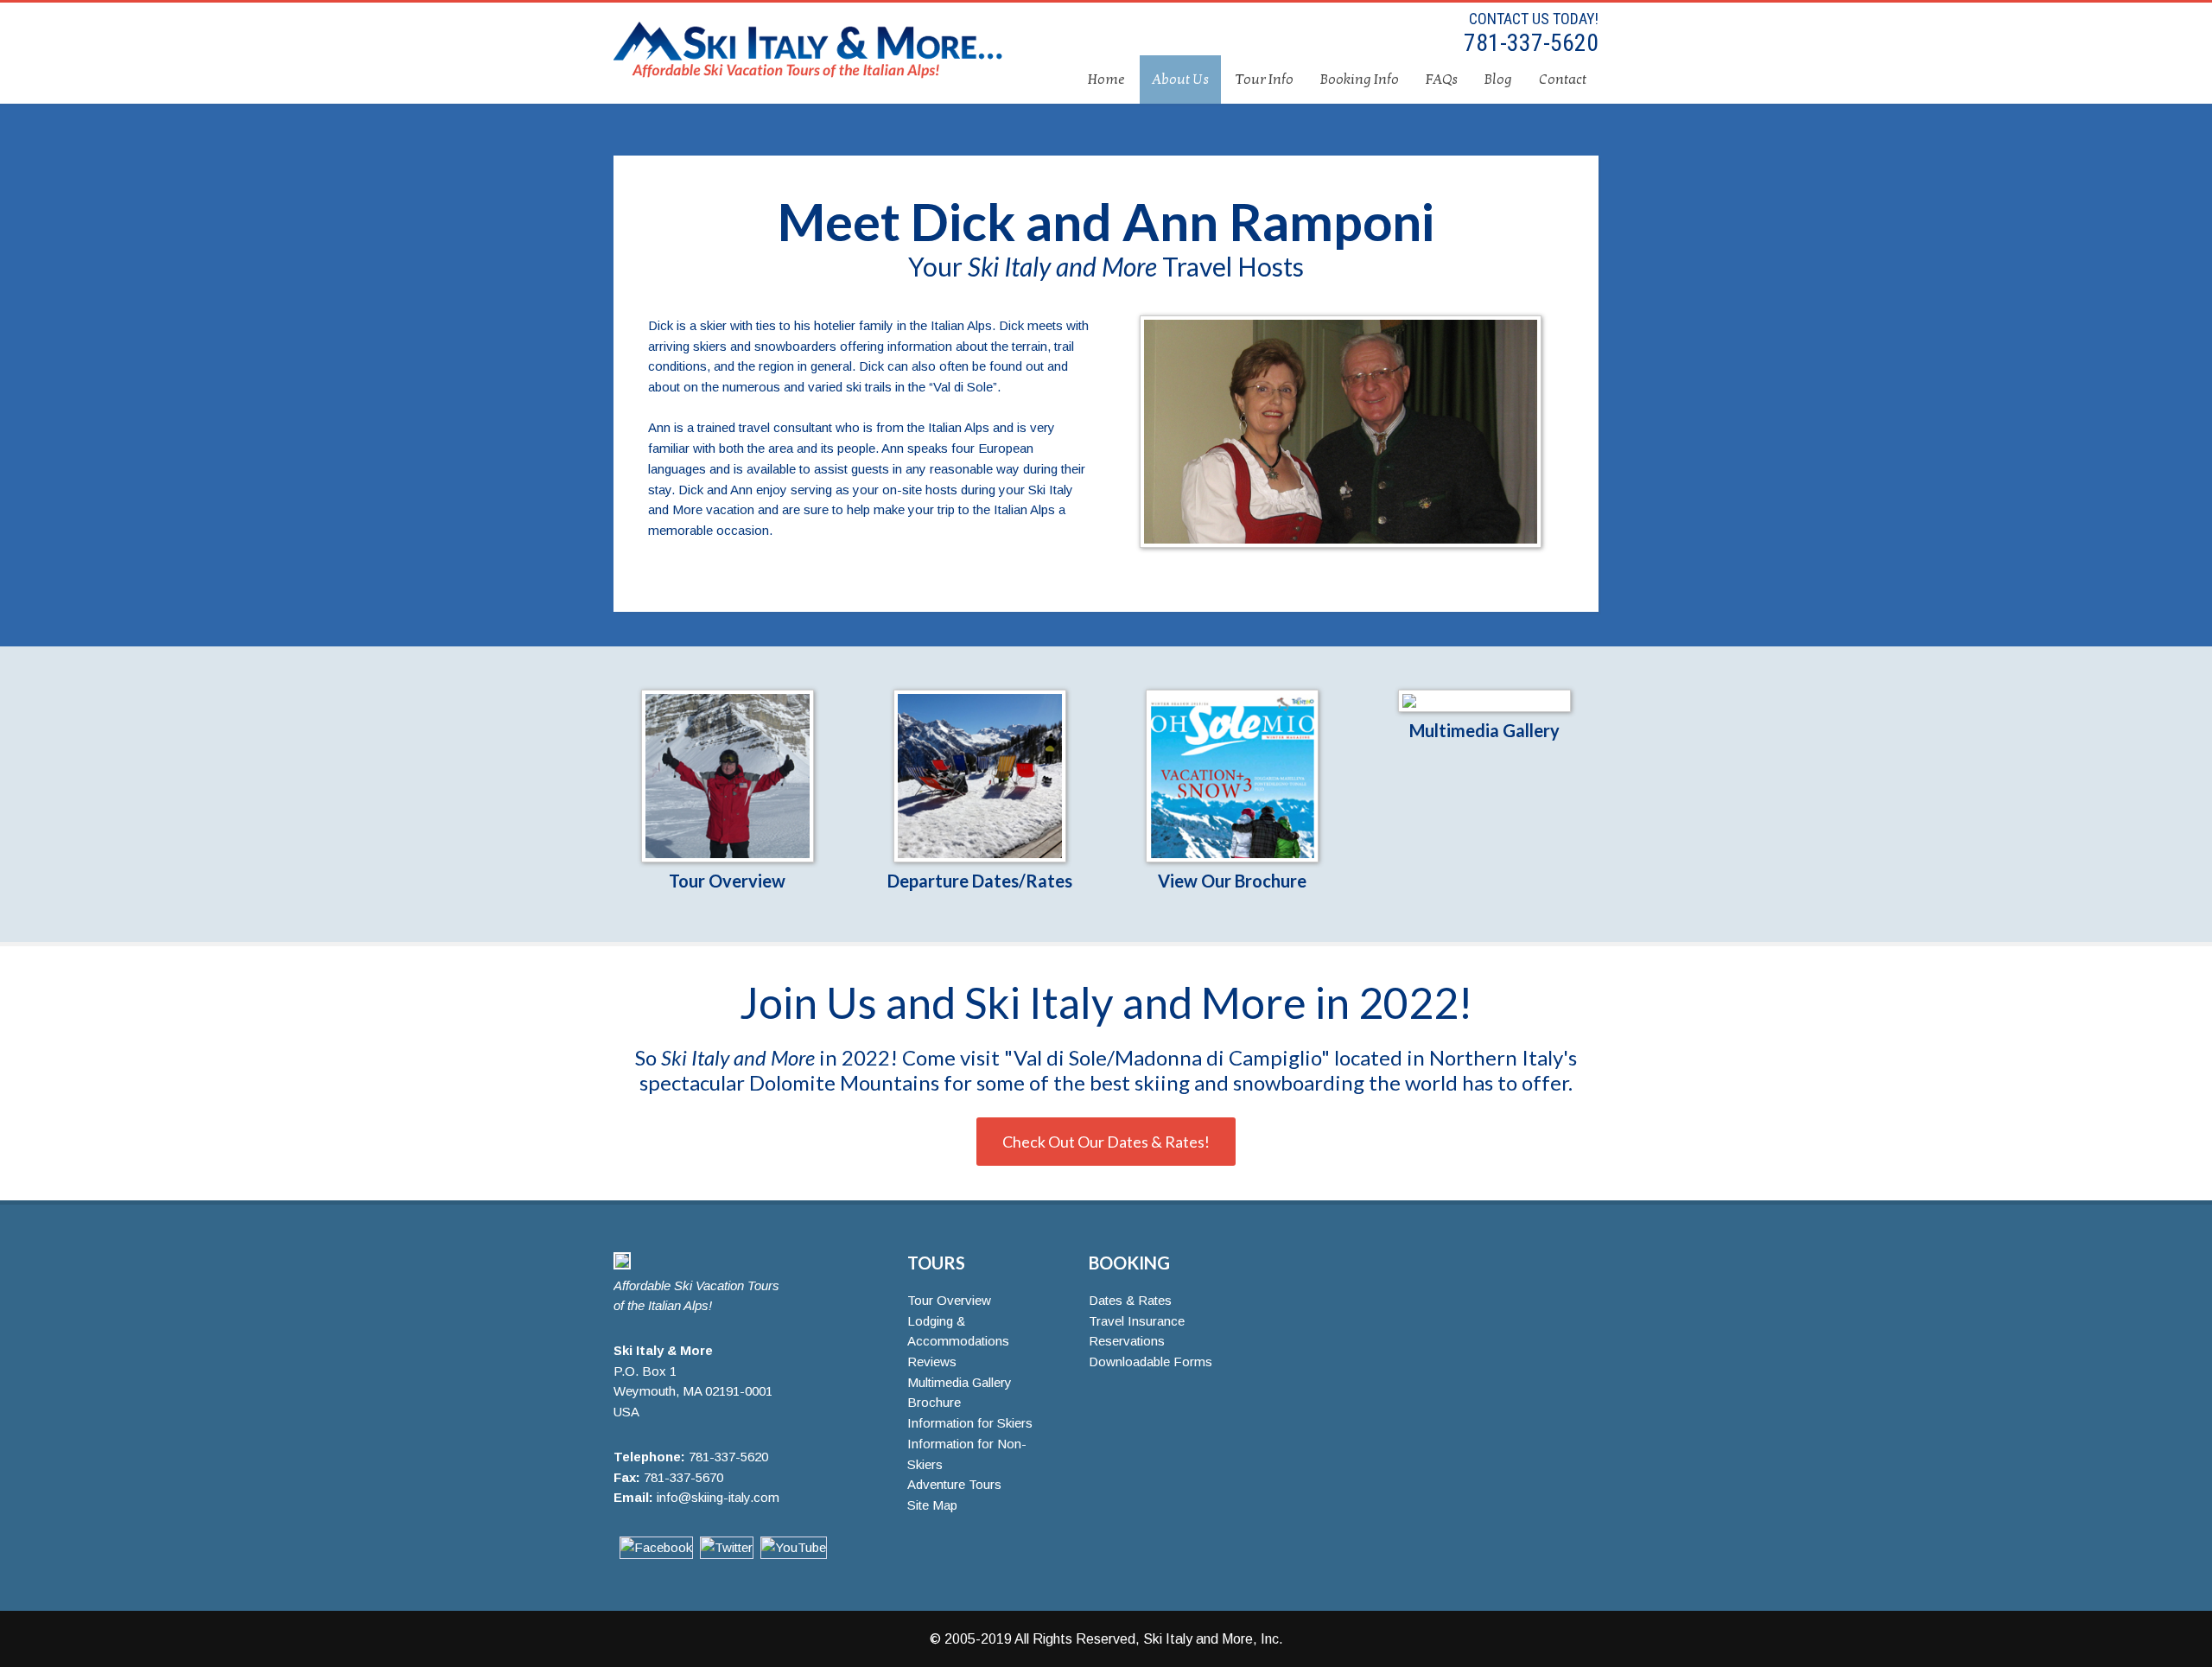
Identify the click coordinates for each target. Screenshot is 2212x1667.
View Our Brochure (1232, 881)
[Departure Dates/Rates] (979, 776)
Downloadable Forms (1150, 1362)
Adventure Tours (954, 1484)
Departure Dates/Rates (980, 881)
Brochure (934, 1402)
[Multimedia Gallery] (1485, 701)
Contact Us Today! (1534, 19)
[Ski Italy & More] (622, 1265)
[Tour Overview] (727, 776)
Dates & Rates (1130, 1300)
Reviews (932, 1362)
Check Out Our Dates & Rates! (1106, 1142)
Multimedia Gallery (1484, 730)
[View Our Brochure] (1233, 776)
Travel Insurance (1137, 1321)
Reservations (1127, 1341)
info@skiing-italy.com (718, 1497)
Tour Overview (727, 881)
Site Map (932, 1505)
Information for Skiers (970, 1423)
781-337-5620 (1529, 43)
